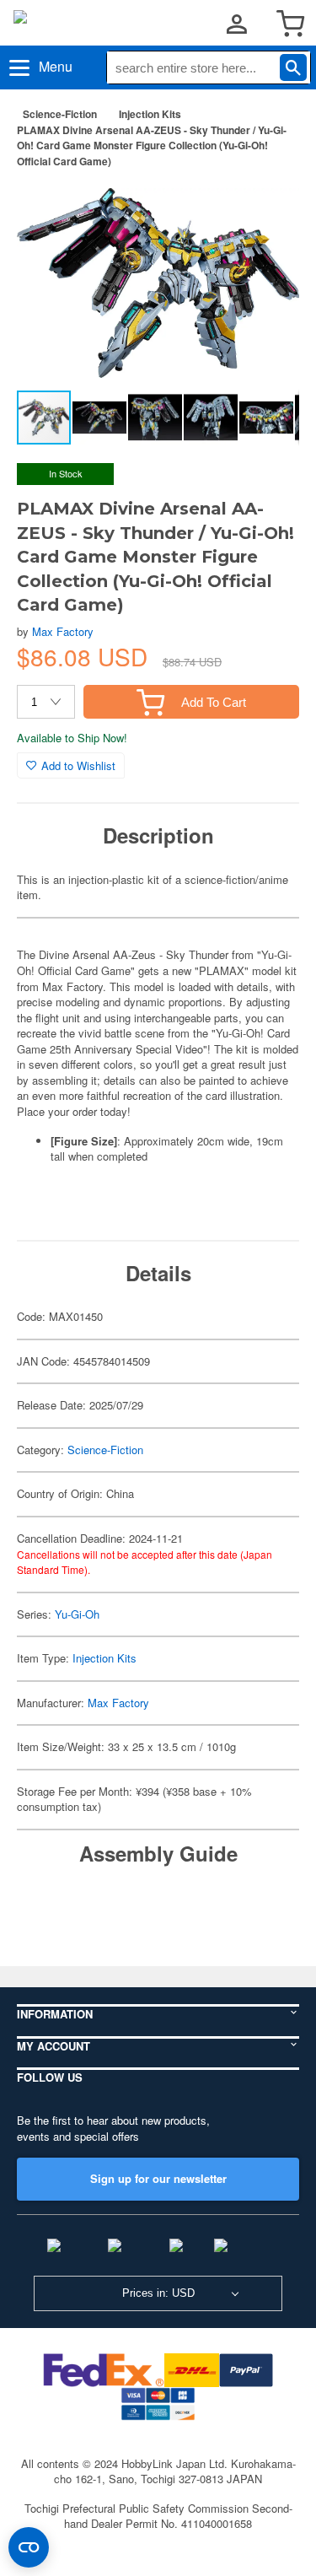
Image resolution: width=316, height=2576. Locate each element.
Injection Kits (150, 114)
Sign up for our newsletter (158, 2178)
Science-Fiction (60, 114)
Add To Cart (214, 702)
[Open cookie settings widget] (29, 2547)
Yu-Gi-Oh (77, 1614)
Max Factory (63, 631)
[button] (269, 207)
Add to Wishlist (78, 765)
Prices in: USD (158, 2293)
